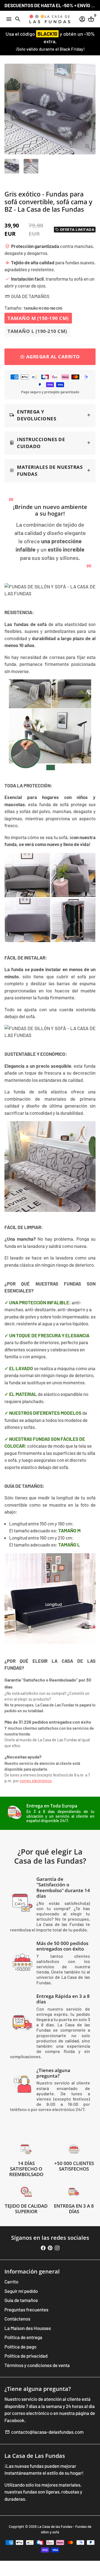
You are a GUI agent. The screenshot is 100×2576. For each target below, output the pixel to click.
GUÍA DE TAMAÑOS (27, 296)
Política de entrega (23, 2337)
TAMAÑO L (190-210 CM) (37, 331)
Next (90, 109)
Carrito (11, 2282)
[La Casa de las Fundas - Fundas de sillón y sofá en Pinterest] (50, 2248)
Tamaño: (33, 308)
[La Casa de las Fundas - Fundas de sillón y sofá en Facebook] (43, 2248)
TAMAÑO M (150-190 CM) (38, 318)
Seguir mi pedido (21, 2291)
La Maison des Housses (28, 2328)
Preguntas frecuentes (26, 2309)
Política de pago (20, 2347)
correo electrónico (36, 1781)
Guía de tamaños (21, 2300)
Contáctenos (17, 2319)
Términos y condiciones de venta (37, 2365)
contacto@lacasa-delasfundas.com (44, 2432)
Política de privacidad (26, 2356)
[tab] (50, 415)
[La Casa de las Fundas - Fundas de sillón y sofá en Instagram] (57, 2248)
